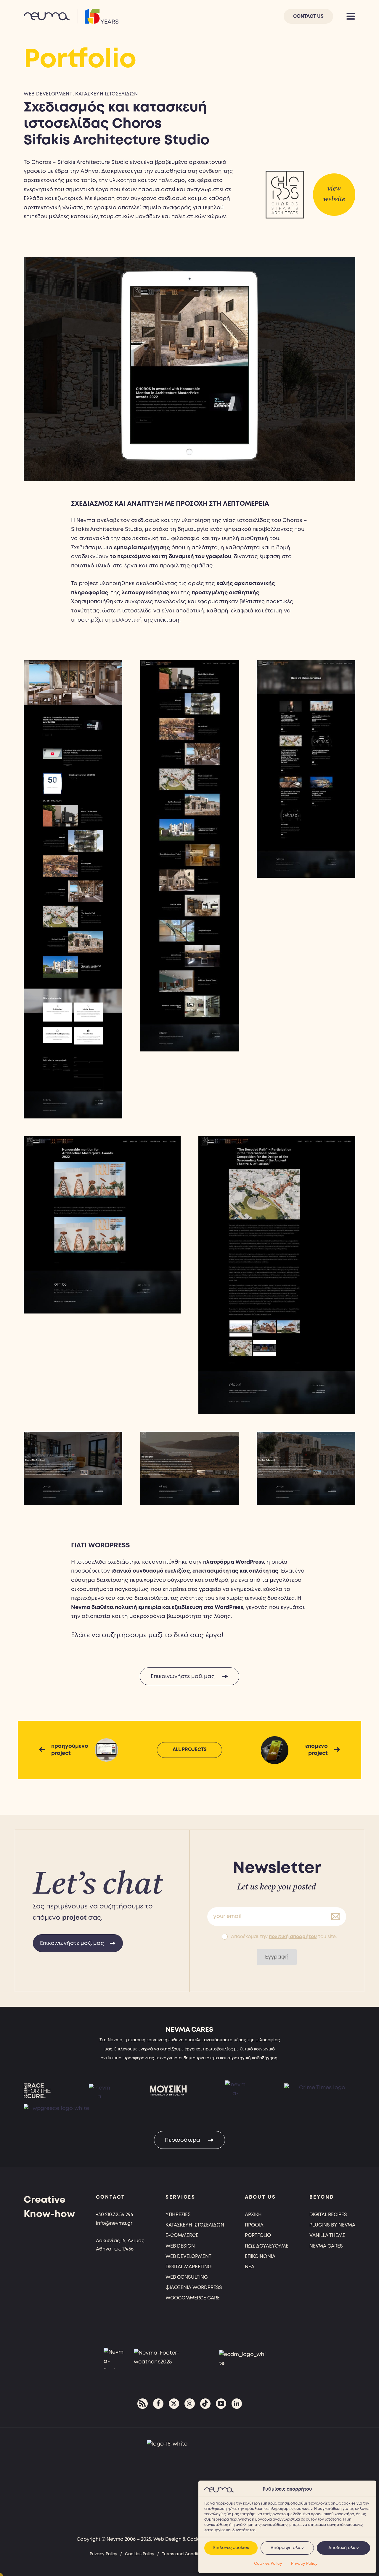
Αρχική (253, 2215)
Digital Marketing (189, 2267)
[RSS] (143, 2404)
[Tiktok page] (205, 2404)
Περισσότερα (183, 2140)
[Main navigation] (351, 16)
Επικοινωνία (260, 2257)
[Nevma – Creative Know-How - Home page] (71, 16)
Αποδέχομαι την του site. (284, 1937)
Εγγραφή (277, 1957)
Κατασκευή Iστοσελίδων (195, 2225)
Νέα (250, 2267)
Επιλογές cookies (231, 2548)
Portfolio (258, 2236)
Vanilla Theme (327, 2236)
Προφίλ (254, 2225)
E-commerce (182, 2236)
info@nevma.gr (114, 2223)
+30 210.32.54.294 (115, 2215)
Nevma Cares (326, 2246)
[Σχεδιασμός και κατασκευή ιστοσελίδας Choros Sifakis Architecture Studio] (285, 195)
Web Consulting (187, 2277)
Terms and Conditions (184, 2554)
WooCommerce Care (193, 2298)
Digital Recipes (328, 2215)
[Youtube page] (221, 2404)
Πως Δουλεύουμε (267, 2246)
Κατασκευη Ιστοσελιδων (106, 94)
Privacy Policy (304, 2564)
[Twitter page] (174, 2404)
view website (334, 194)
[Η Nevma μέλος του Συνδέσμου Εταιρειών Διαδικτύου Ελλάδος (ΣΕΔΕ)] (114, 2358)
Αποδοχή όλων (344, 2548)
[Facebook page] (158, 2404)
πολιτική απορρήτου (293, 1937)
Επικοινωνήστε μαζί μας (183, 1677)
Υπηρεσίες (178, 2215)
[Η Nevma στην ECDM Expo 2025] (243, 2358)
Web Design (180, 2246)
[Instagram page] (190, 2404)
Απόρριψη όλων (287, 2548)
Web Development (48, 94)
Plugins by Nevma (332, 2225)
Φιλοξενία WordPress (194, 2288)
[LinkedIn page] (237, 2404)
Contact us (308, 16)
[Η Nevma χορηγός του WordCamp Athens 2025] (168, 2358)
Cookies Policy (268, 2564)
